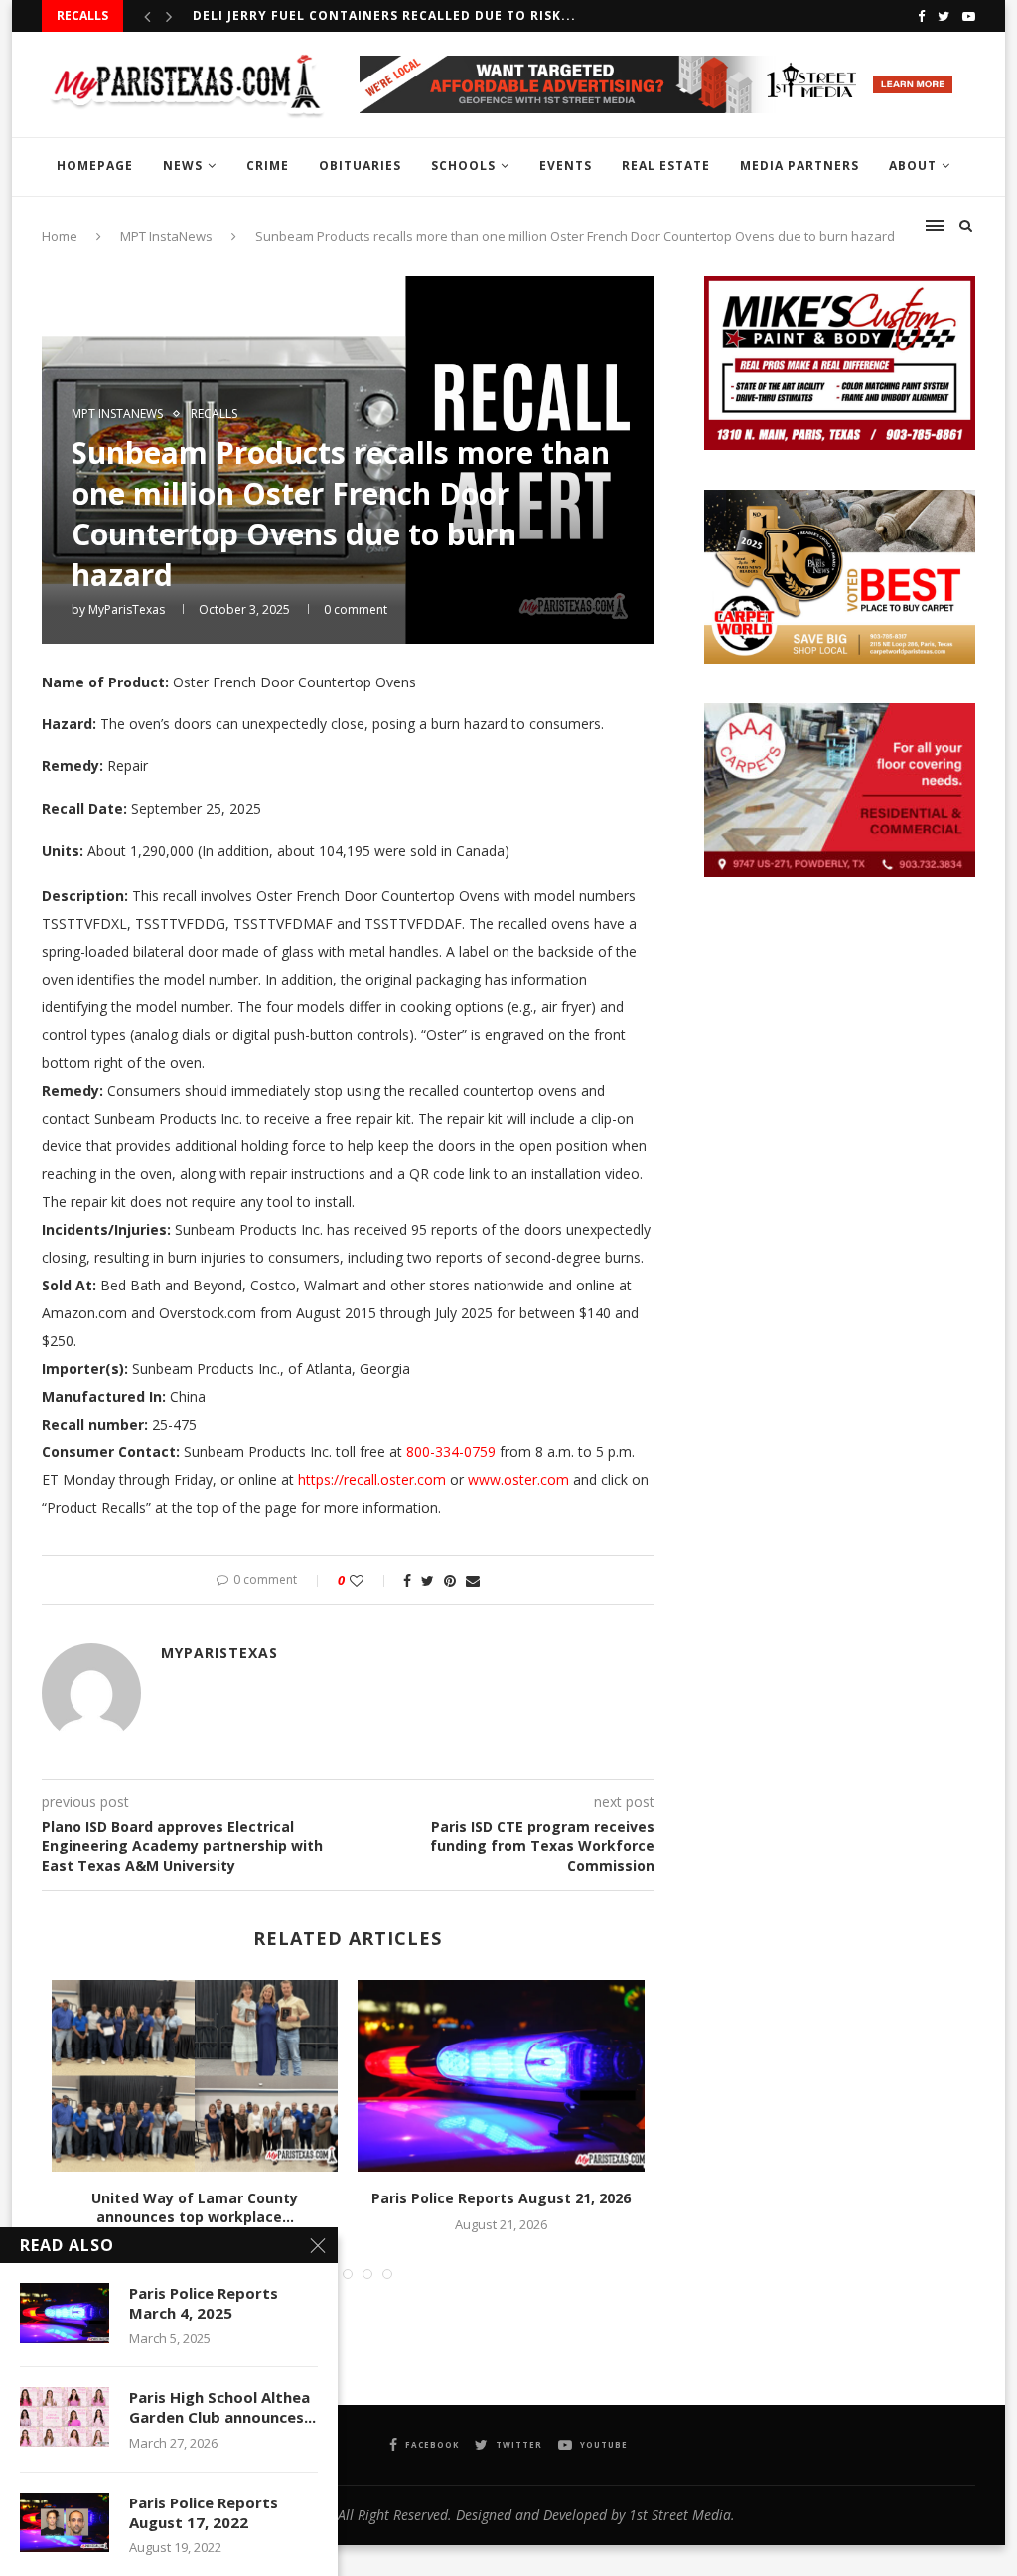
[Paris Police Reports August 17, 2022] (65, 2522)
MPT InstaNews (117, 414)
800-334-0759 (451, 1452)
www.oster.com (518, 1480)
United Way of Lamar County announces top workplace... (195, 2208)
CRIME (268, 165)
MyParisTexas (127, 609)
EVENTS (566, 165)
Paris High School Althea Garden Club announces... (222, 2407)
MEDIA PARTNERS (799, 165)
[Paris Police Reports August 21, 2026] (501, 2075)
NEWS (183, 165)
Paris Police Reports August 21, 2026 (501, 2198)
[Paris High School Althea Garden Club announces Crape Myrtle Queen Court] (65, 2417)
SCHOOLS (463, 165)
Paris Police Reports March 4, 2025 (204, 2303)
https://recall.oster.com (372, 1480)
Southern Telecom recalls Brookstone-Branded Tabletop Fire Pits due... (477, 15)
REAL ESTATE (666, 165)
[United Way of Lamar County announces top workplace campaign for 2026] (195, 2075)
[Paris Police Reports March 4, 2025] (65, 2313)
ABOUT (913, 165)
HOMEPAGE (95, 165)
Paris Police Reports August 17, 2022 (204, 2512)
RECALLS (214, 414)
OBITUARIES (360, 165)
